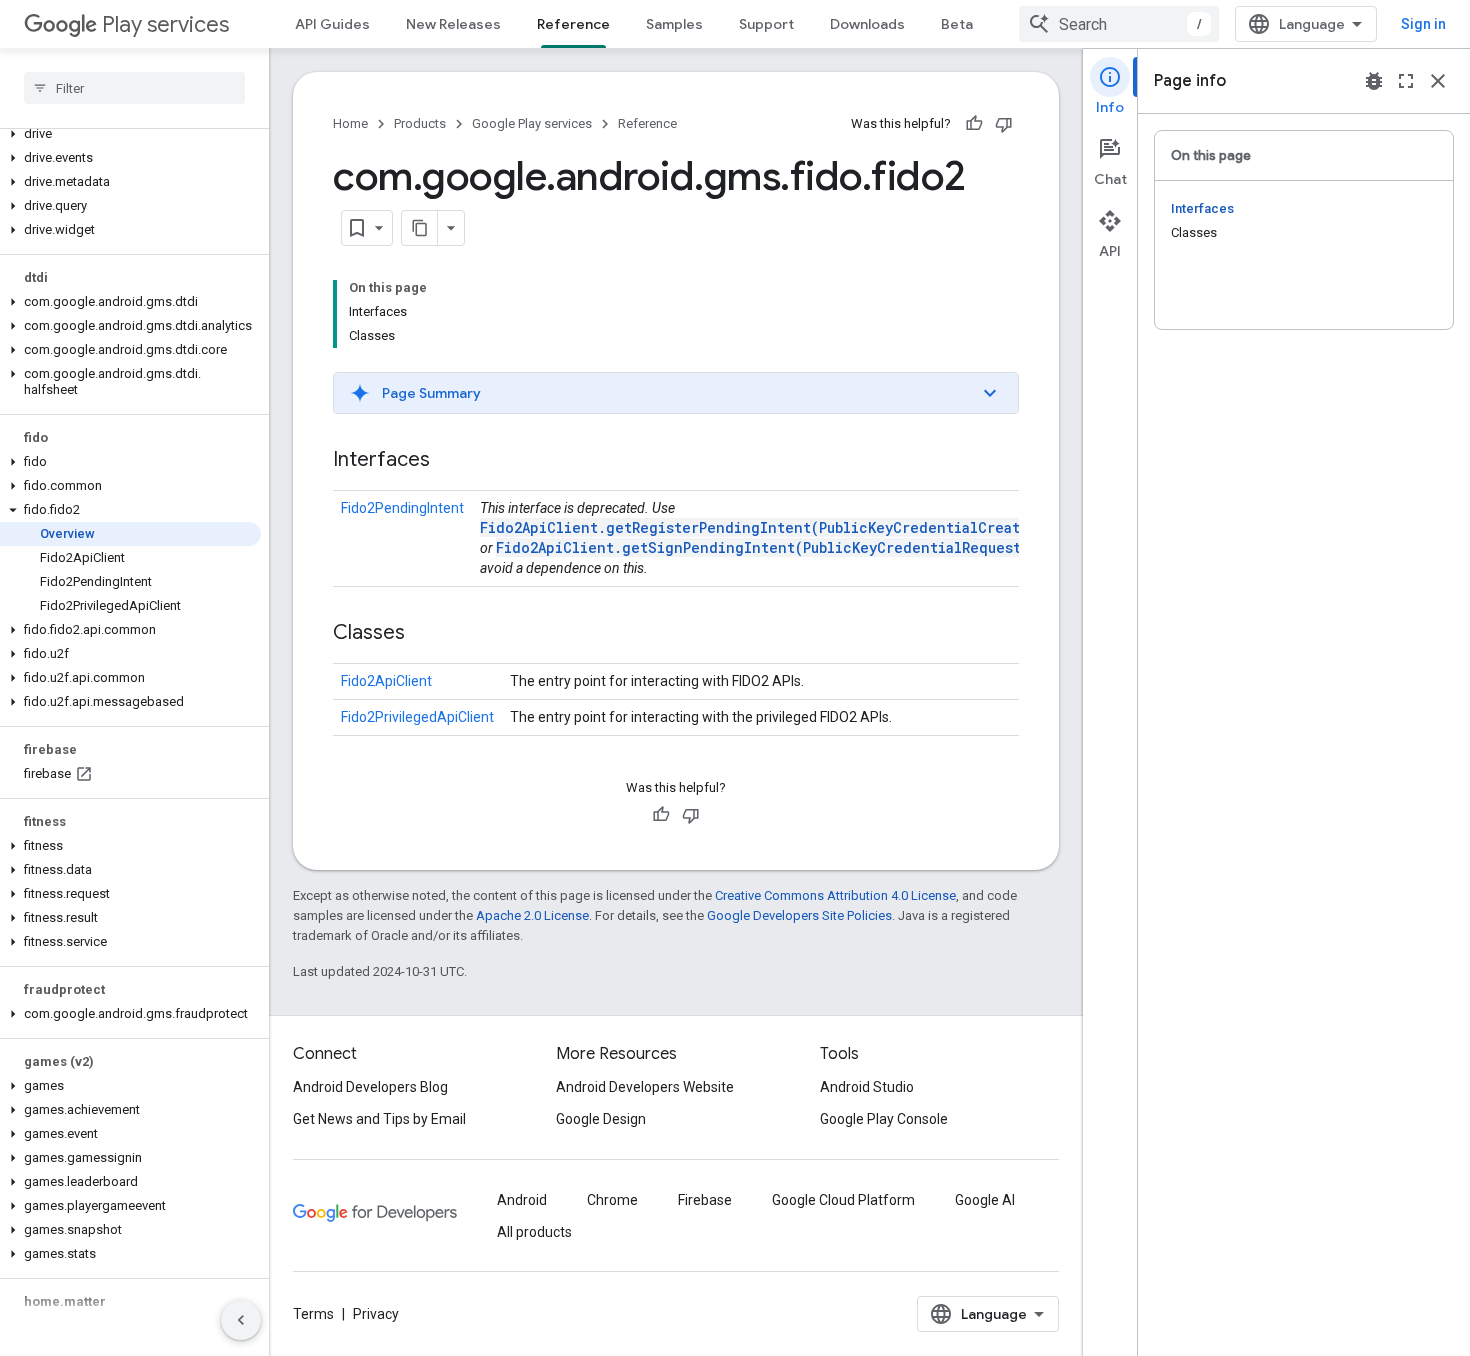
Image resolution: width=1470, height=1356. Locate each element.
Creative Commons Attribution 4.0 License (835, 895)
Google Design (601, 1119)
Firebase (705, 1200)
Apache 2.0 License (532, 915)
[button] (130, 134)
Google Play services (532, 123)
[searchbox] (134, 88)
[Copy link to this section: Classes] (425, 634)
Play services (165, 24)
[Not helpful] (1004, 124)
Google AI (985, 1200)
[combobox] (1119, 24)
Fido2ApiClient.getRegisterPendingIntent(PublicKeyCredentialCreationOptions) (797, 527)
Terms (313, 1314)
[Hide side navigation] (241, 1320)
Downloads (867, 24)
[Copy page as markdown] (420, 228)
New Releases (453, 24)
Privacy (376, 1314)
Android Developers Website (645, 1087)
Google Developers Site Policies (799, 915)
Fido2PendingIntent (402, 508)
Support (766, 24)
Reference (573, 24)
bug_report (1374, 81)
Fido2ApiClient (386, 681)
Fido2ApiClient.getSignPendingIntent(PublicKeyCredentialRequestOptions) (792, 547)
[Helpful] (974, 124)
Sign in (1423, 24)
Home (350, 123)
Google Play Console (884, 1119)
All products (534, 1232)
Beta (957, 24)
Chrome (612, 1200)
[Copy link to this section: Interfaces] (450, 461)
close (1438, 81)
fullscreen (1406, 81)
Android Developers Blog (370, 1087)
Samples (674, 24)
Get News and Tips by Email (379, 1119)
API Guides (332, 24)
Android (522, 1200)
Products (420, 123)
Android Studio (867, 1087)
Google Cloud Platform (843, 1200)
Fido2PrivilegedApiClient (417, 717)
